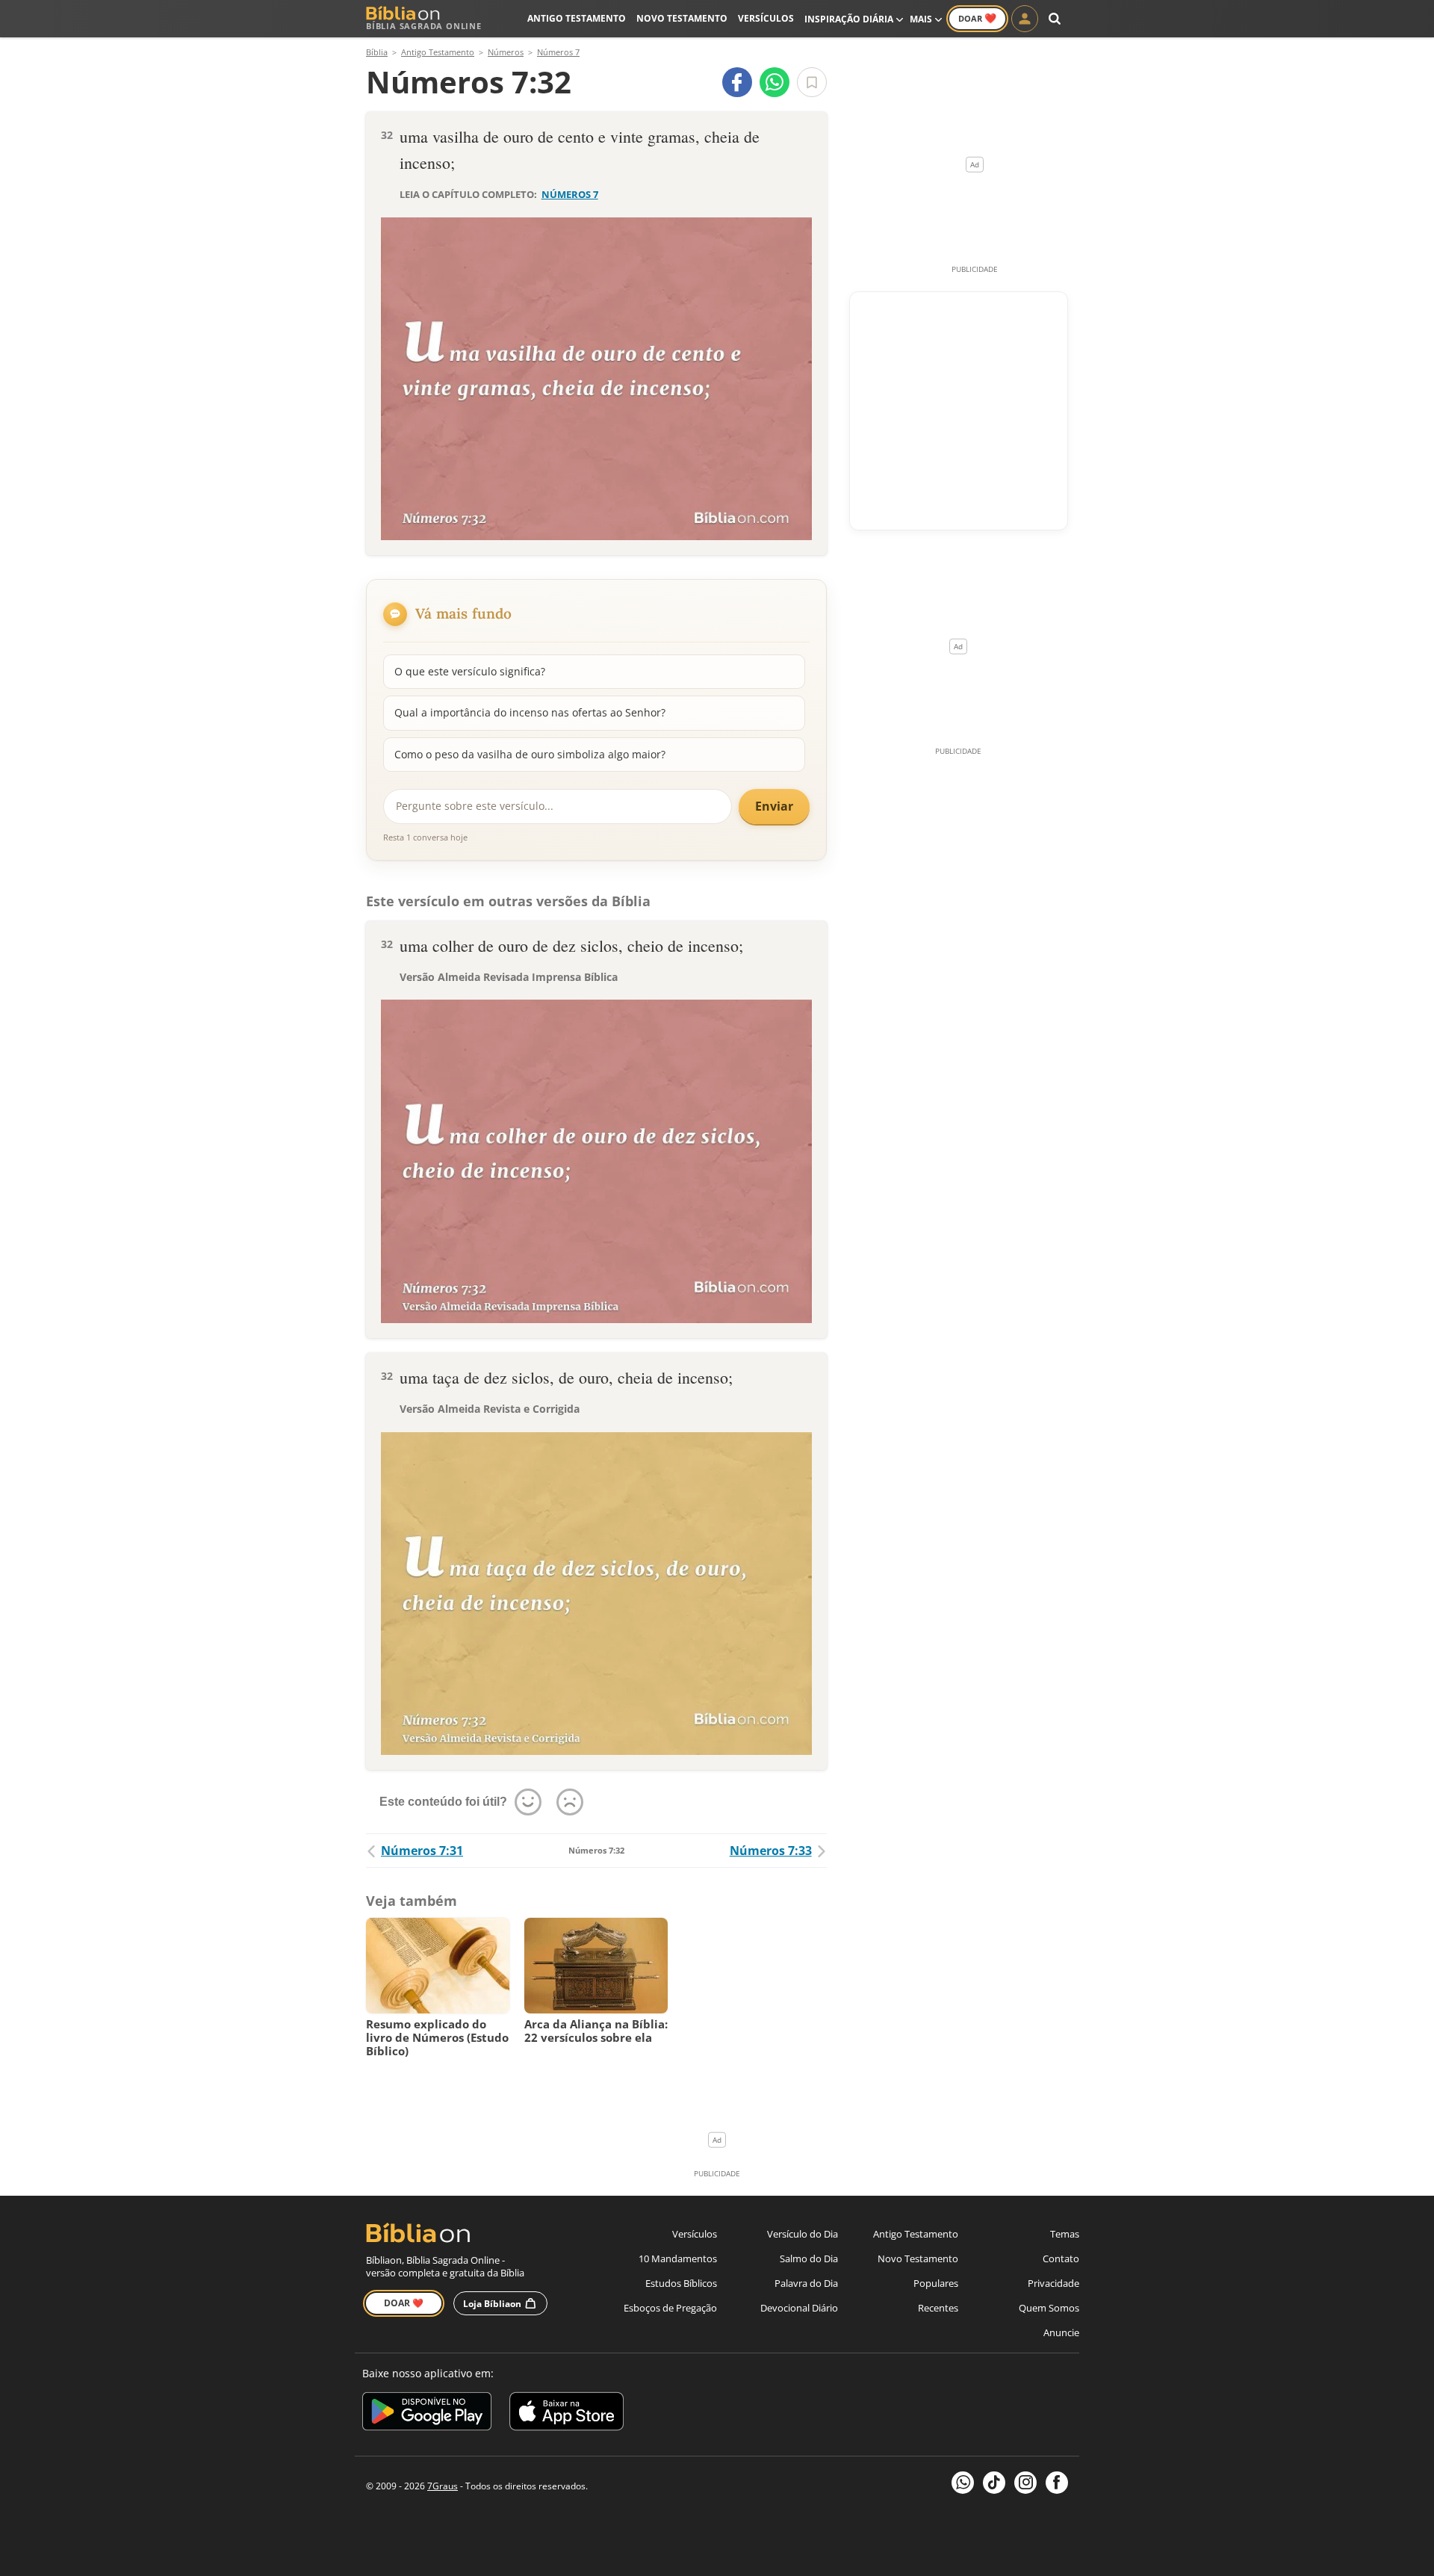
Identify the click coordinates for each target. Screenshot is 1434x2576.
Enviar (774, 806)
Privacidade (1053, 2283)
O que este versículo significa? (470, 671)
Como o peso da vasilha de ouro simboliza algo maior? (530, 754)
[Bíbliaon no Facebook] (1057, 2483)
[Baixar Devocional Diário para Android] (427, 2414)
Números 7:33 (771, 1851)
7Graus (443, 2486)
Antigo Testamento (577, 18)
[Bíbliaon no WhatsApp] (963, 2483)
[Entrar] (1025, 19)
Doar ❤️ (404, 2303)
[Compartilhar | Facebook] (737, 82)
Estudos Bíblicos (681, 2283)
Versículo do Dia (803, 2234)
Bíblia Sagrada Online (424, 26)
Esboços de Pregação (670, 2308)
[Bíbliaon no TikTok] (994, 2483)
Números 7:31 (422, 1851)
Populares (936, 2283)
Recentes (938, 2308)
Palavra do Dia (806, 2283)
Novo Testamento (682, 18)
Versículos (766, 18)
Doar (977, 18)
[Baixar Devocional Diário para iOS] (567, 2414)
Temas (1065, 2234)
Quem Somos (1049, 2308)
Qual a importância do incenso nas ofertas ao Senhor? (530, 712)
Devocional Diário (799, 2308)
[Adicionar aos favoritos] (812, 82)
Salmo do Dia (809, 2258)
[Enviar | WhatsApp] (775, 82)
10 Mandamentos (678, 2258)
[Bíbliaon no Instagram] (1025, 2483)
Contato (1061, 2258)
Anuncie (1061, 2332)
